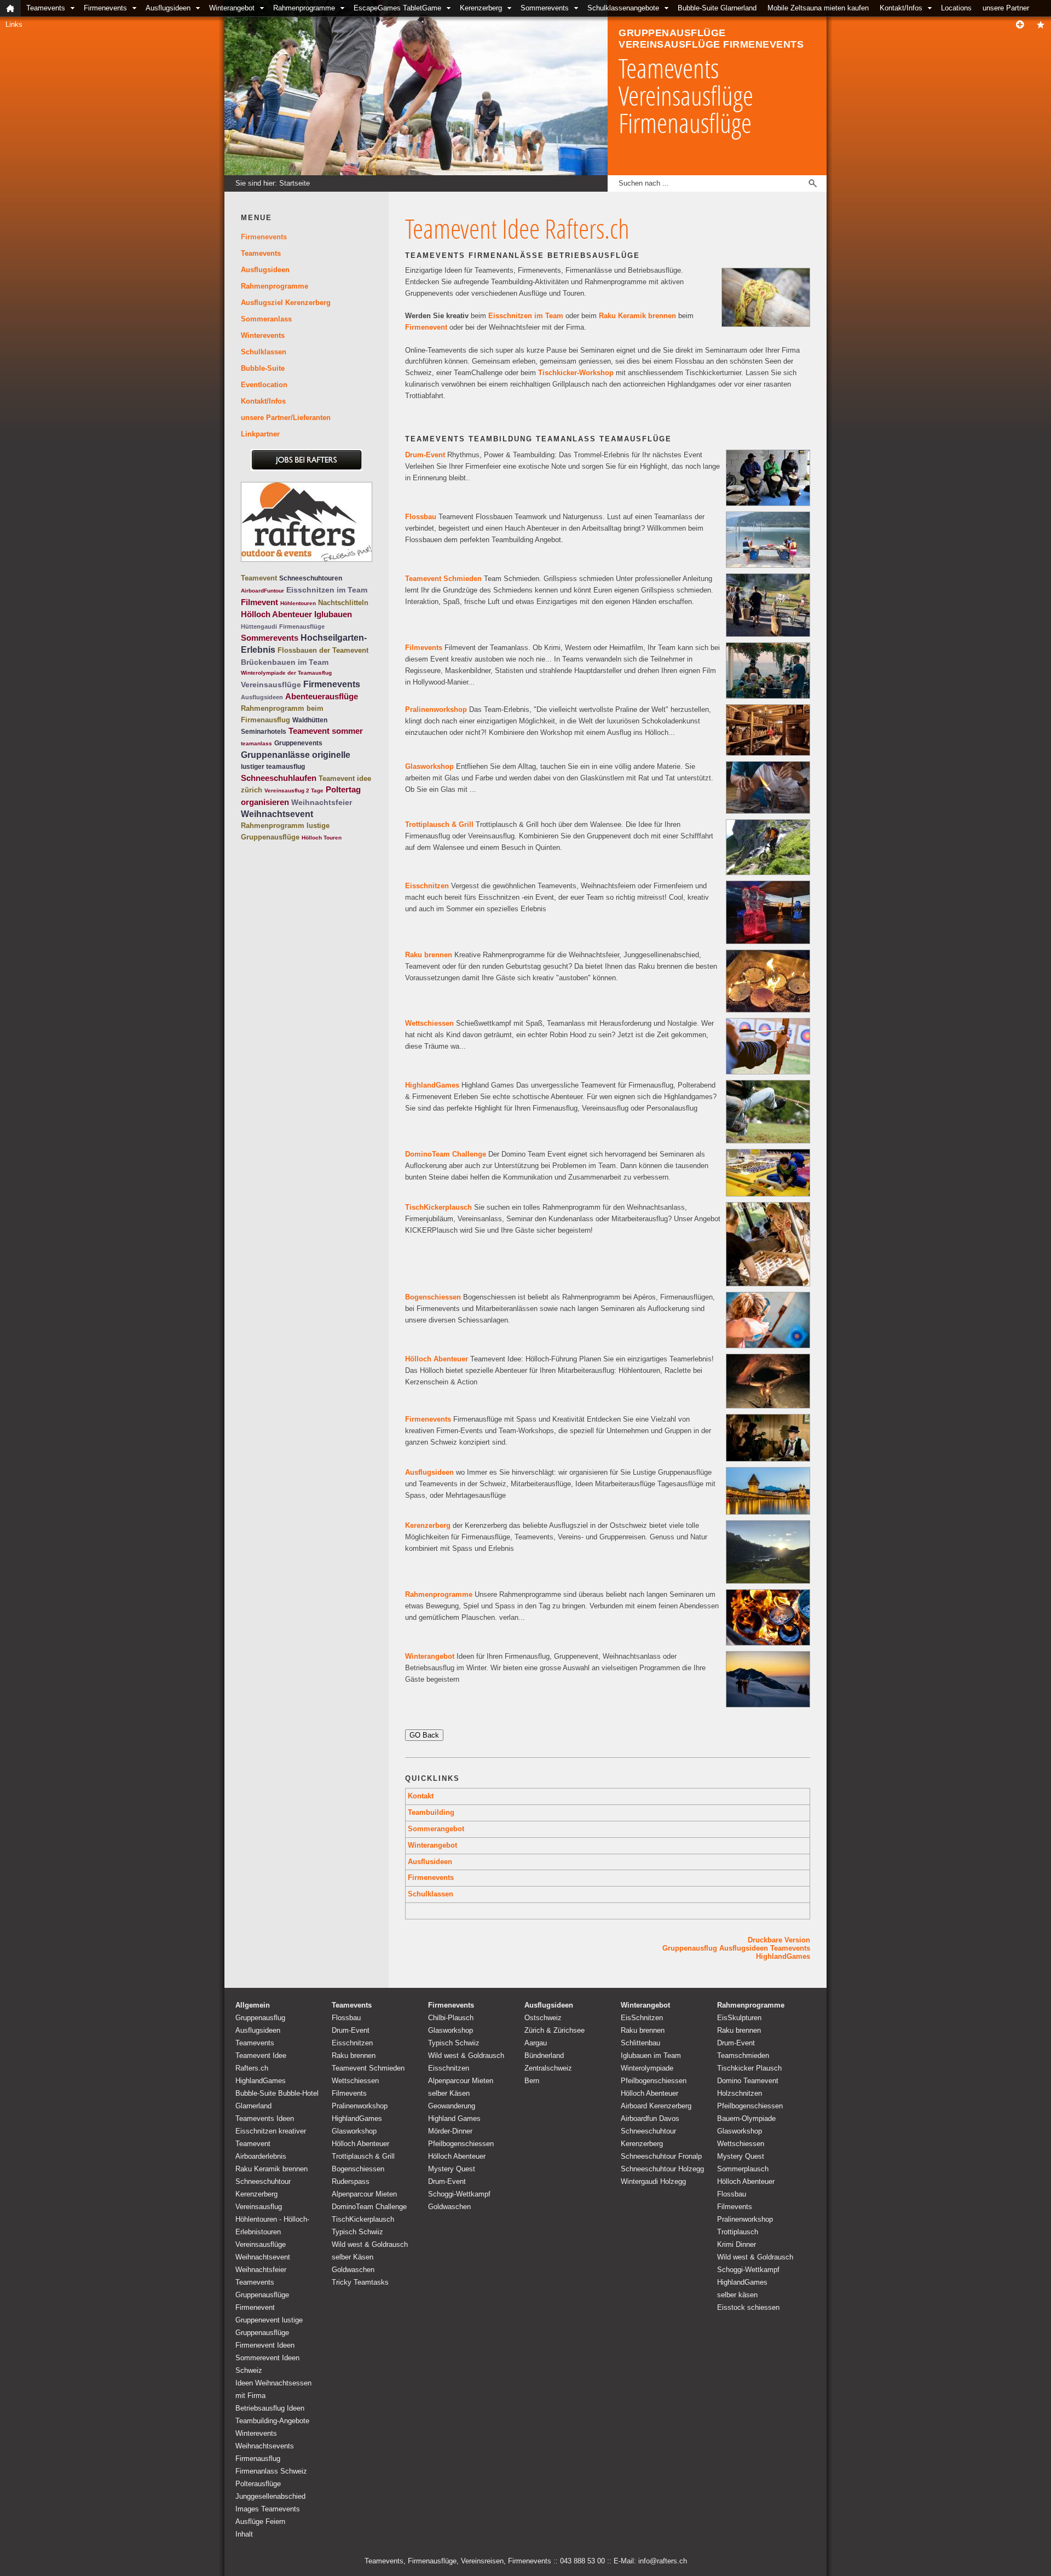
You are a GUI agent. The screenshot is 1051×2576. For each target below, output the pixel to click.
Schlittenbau (640, 2043)
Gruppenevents (298, 743)
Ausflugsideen (168, 8)
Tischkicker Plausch (749, 2068)
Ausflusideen (430, 1862)
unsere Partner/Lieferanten (286, 418)
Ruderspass (351, 2181)
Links (14, 24)
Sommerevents (545, 8)
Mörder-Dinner (450, 2131)
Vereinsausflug (259, 2207)
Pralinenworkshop (436, 709)
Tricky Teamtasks (360, 2282)
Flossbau (421, 517)
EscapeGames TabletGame (397, 8)
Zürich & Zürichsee (555, 2030)
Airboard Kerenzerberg (656, 2106)
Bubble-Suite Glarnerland (717, 8)
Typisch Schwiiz (357, 2232)
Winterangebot (232, 8)
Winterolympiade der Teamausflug (286, 673)
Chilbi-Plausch (451, 2018)
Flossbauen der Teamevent (323, 650)
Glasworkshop (429, 766)
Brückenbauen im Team (285, 662)
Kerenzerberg (481, 8)
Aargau (536, 2043)
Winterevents (263, 335)
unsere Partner (1006, 8)
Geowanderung (452, 2106)
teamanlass (256, 743)
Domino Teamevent (748, 2081)
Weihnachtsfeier (322, 802)
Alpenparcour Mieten (364, 2194)
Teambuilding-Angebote (272, 2421)
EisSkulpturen (739, 2018)
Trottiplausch (738, 2232)
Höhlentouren (298, 603)
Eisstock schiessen (748, 2307)
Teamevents (46, 8)
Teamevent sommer (326, 731)
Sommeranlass (266, 319)
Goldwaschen (353, 2270)
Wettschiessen (429, 1023)
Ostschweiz (543, 2018)
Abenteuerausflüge (322, 696)
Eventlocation (264, 385)
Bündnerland (544, 2055)
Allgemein (253, 2005)
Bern (532, 2081)
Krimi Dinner (737, 2244)
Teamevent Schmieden (443, 579)
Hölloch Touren (322, 838)
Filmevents (424, 648)
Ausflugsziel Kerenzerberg (286, 303)
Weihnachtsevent (277, 814)
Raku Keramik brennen (637, 316)
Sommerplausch (743, 2169)
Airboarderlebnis (261, 2156)
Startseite (294, 183)
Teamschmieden (743, 2055)
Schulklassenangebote (623, 8)
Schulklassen (431, 1894)
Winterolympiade (647, 2068)
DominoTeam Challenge (446, 1154)
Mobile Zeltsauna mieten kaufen (818, 8)
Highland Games (454, 2118)
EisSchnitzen (642, 2018)
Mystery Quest (452, 2169)
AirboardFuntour (262, 591)
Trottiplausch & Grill (439, 824)
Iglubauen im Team (651, 2055)
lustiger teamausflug (273, 767)
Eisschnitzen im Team (526, 316)
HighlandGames (432, 1085)
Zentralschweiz (548, 2068)
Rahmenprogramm (273, 826)
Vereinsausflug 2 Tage (294, 790)
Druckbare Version (779, 1940)
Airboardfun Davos (650, 2118)
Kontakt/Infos (901, 8)
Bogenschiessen (433, 1297)
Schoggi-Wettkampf (459, 2194)
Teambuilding (431, 1812)
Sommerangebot (436, 1829)
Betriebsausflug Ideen (270, 2408)
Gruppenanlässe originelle (296, 755)
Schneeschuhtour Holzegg (662, 2169)
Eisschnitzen (427, 886)
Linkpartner (260, 434)
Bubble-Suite (263, 368)
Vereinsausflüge (271, 685)
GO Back (424, 1735)
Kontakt (421, 1796)
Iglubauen (333, 614)
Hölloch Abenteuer (437, 1359)
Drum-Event (425, 455)
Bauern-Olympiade (746, 2118)
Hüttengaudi (259, 626)
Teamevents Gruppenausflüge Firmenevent (262, 2295)
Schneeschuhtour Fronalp (661, 2156)
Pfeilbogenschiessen (461, 2144)
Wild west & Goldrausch (370, 2244)
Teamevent (259, 578)
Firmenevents (105, 8)
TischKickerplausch (438, 1207)
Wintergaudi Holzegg (653, 2181)
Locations (956, 8)
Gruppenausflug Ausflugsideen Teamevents (736, 1948)
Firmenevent (426, 327)
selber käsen (737, 2295)
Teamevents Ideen (265, 2118)
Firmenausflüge (302, 626)
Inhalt (244, 2534)
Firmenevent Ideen (265, 2345)
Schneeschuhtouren (311, 578)
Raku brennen (429, 955)
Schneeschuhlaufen (279, 778)
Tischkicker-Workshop (576, 373)
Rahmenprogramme (304, 8)
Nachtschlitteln (343, 603)
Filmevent (259, 602)
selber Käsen (353, 2257)
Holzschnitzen (740, 2093)
